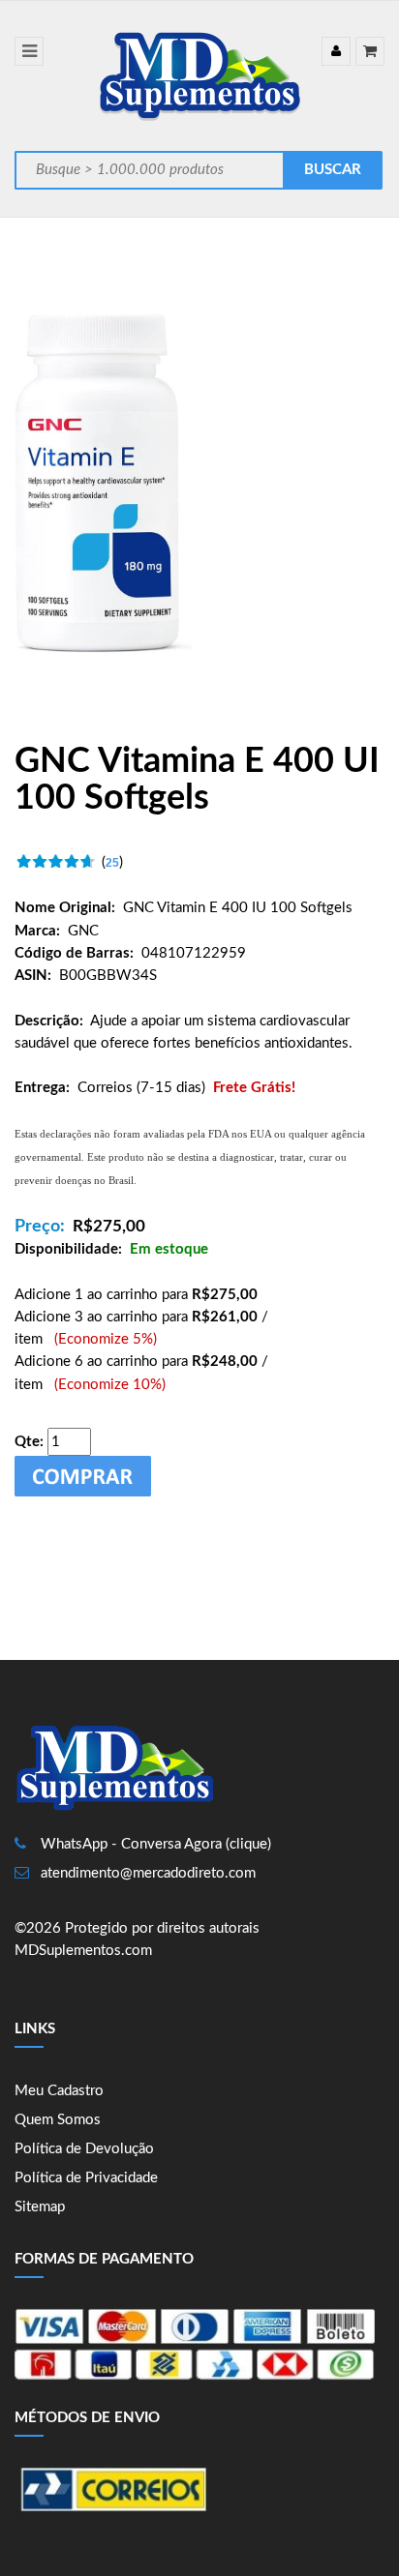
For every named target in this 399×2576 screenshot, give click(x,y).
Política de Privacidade (86, 2178)
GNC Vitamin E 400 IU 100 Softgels (238, 908)
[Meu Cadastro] (336, 51)
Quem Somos (58, 2120)
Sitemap (40, 2207)
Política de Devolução (84, 2149)
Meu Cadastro (59, 2091)
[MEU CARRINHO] (370, 51)
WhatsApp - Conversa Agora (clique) (156, 1844)
